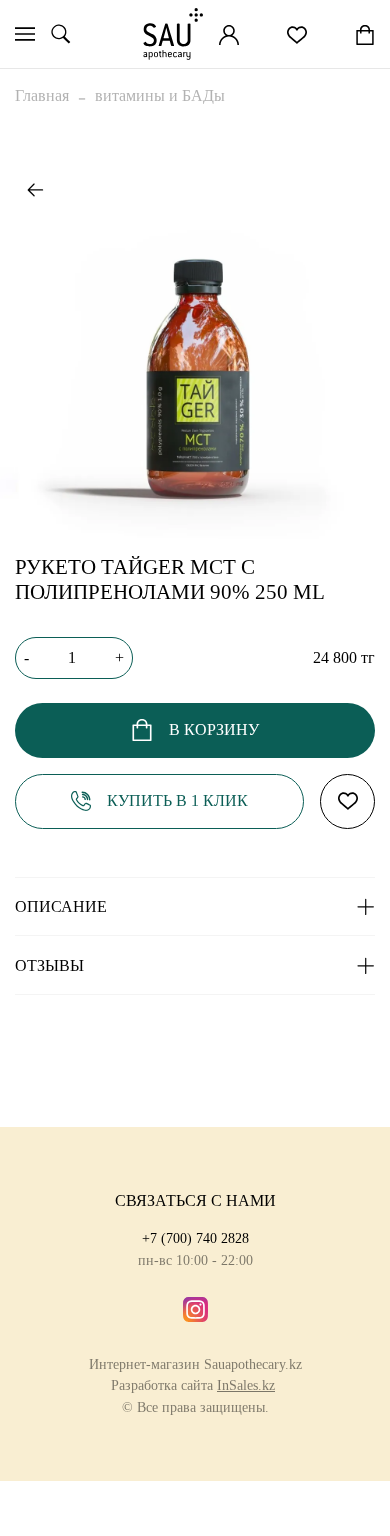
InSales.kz (246, 1385)
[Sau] (173, 34)
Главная (42, 95)
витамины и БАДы (160, 95)
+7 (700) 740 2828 (195, 1238)
